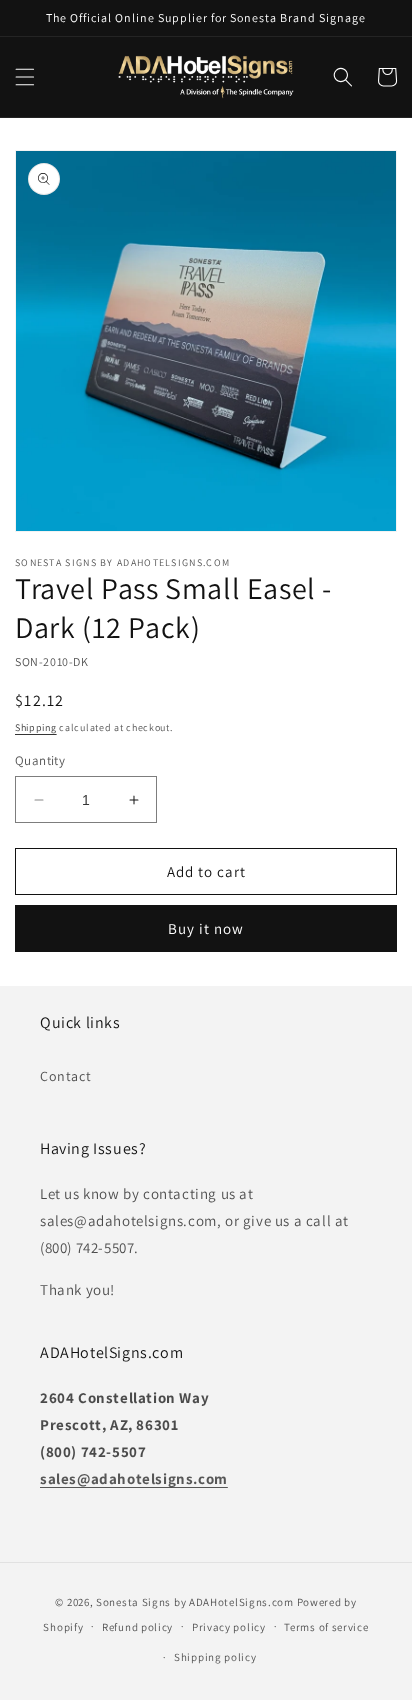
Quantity (40, 760)
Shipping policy (215, 1657)
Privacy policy (229, 1627)
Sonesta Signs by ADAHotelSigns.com (195, 1602)
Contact (65, 1076)
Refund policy (137, 1627)
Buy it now (206, 928)
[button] (25, 77)
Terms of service (326, 1627)
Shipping (36, 727)
